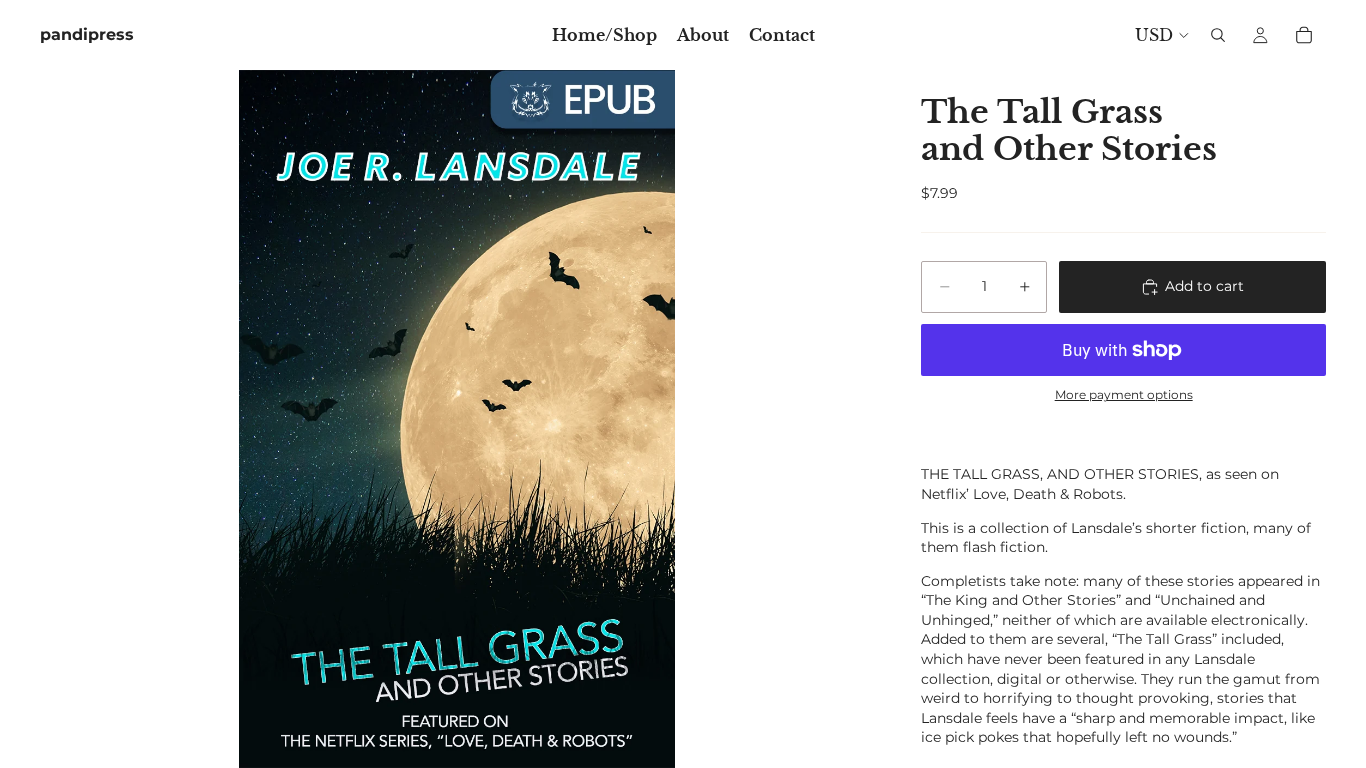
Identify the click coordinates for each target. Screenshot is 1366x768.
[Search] (1218, 35)
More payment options (1124, 395)
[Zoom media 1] (457, 419)
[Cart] (1304, 35)
